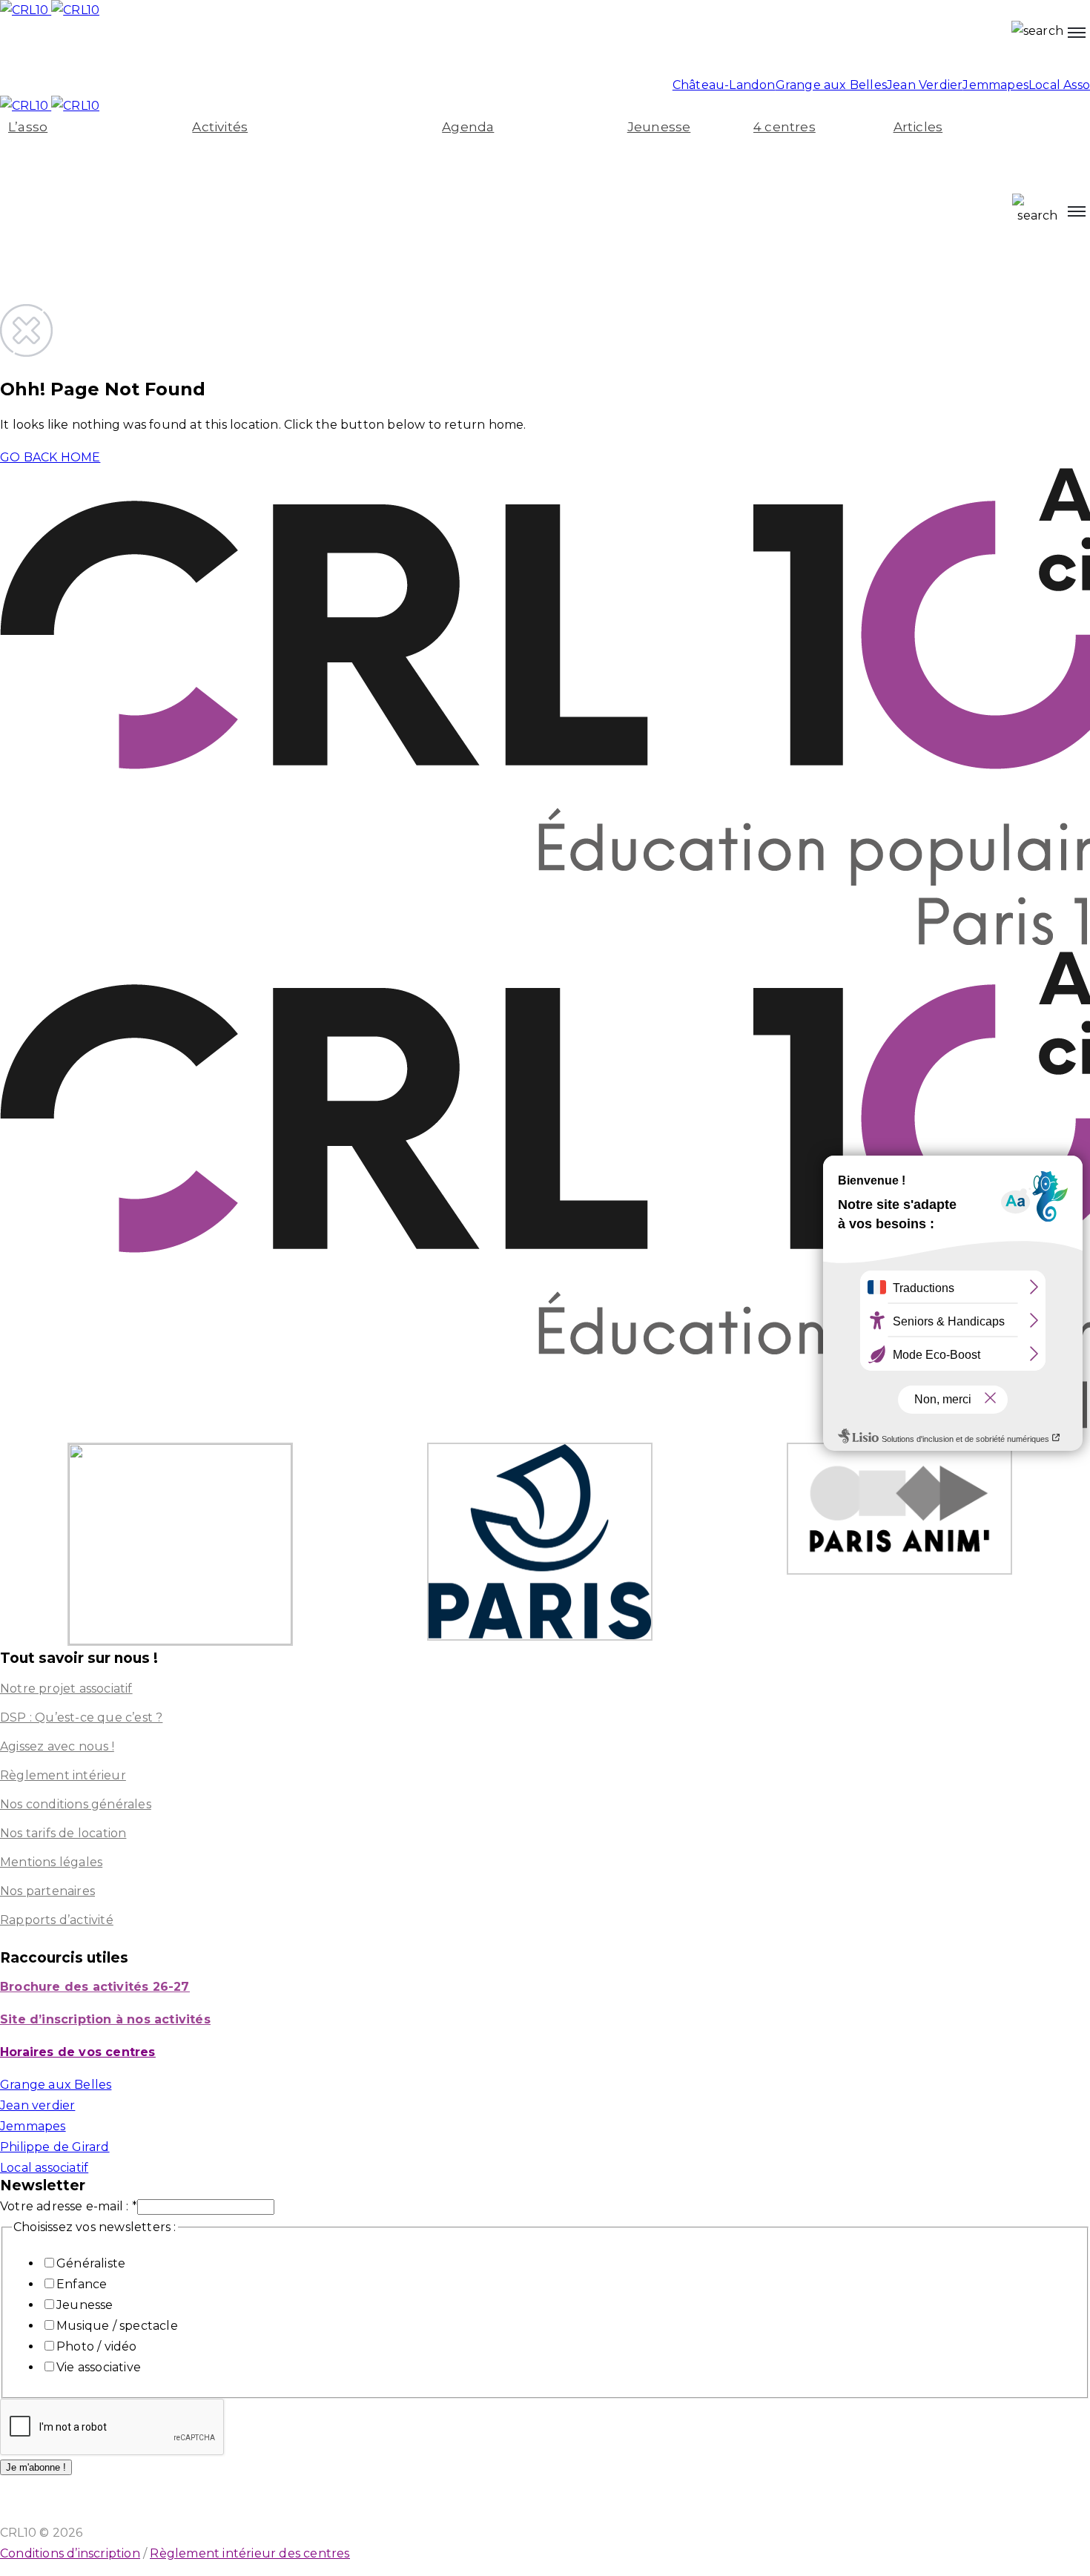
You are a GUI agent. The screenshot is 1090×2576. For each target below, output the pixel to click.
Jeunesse (659, 127)
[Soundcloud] (162, 55)
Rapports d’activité (57, 1920)
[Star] (133, 55)
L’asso (28, 127)
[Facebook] (222, 55)
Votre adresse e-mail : (69, 2206)
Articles (918, 127)
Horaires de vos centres (78, 2052)
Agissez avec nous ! (57, 1746)
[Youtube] (43, 55)
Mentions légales (51, 1862)
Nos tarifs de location (63, 1833)
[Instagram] (13, 55)
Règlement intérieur (63, 1775)
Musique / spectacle (117, 2326)
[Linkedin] (103, 55)
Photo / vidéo (97, 2346)
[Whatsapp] (73, 55)
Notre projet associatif (66, 1689)
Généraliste (91, 2263)
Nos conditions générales (76, 1804)
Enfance (82, 2284)
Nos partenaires (47, 1891)
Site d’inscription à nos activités (105, 2019)
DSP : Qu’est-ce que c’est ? (81, 1717)
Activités (220, 127)
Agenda (468, 127)
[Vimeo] (192, 55)
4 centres (785, 127)
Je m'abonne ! (36, 2467)
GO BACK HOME (50, 457)
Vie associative (99, 2367)
